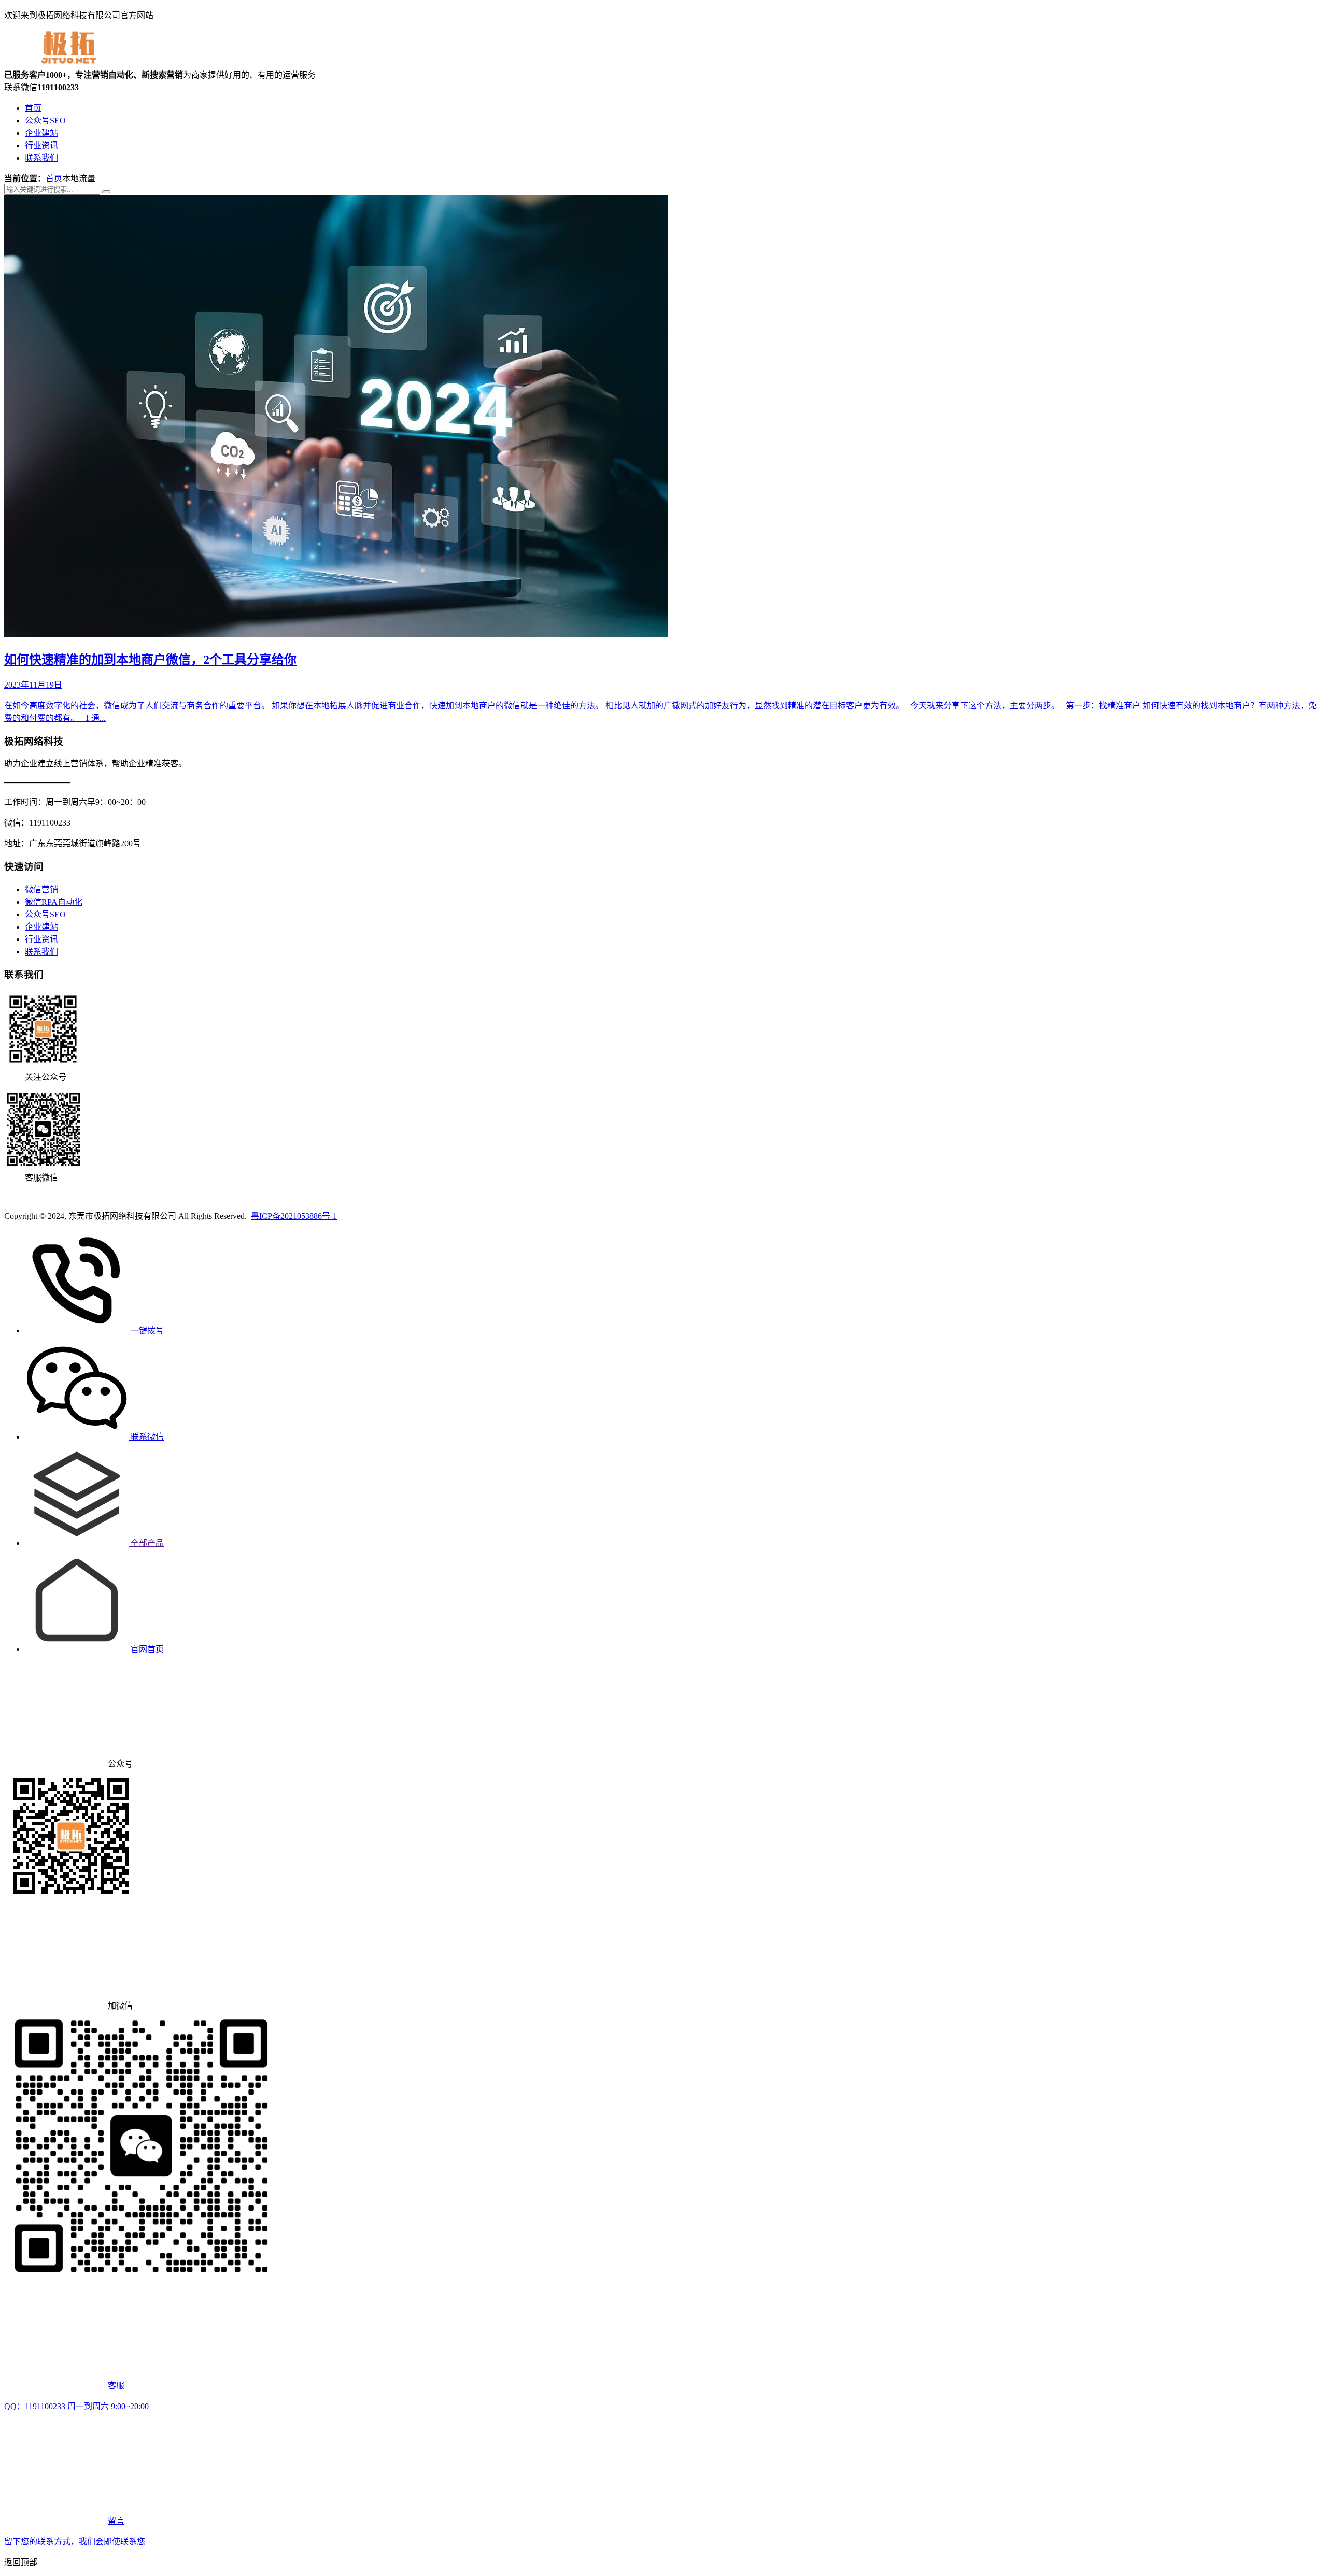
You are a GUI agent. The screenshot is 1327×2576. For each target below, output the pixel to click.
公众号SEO (45, 120)
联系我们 (41, 158)
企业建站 (41, 133)
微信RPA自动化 (54, 902)
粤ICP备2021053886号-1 (294, 1216)
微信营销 (41, 889)
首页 (33, 108)
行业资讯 (41, 145)
